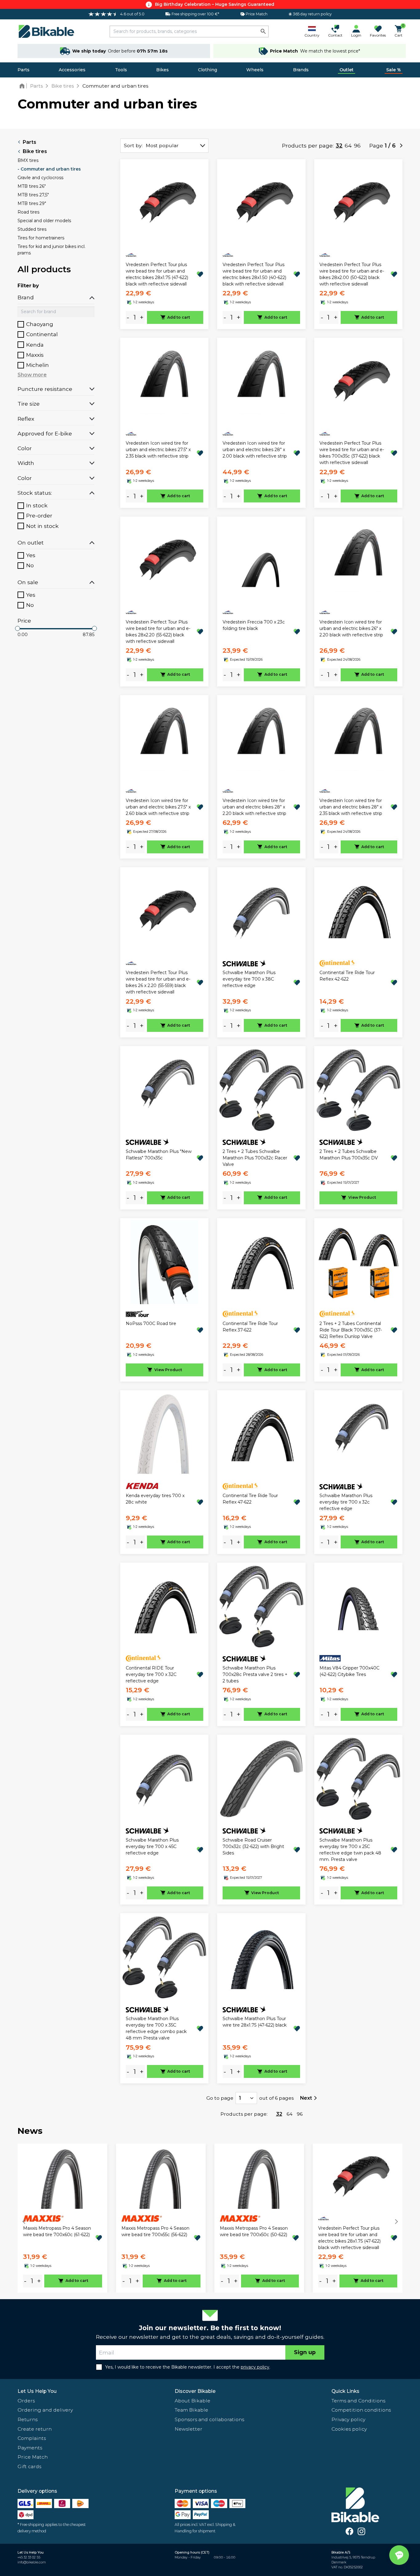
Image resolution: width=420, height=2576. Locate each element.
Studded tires (32, 229)
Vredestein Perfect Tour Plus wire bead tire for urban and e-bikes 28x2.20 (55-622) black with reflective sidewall (158, 632)
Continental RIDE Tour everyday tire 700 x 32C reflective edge (151, 1674)
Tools (121, 70)
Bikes (162, 70)
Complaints (32, 2438)
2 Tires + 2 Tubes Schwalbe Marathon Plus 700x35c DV (349, 1155)
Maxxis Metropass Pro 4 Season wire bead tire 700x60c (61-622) (57, 2231)
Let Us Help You (37, 2391)
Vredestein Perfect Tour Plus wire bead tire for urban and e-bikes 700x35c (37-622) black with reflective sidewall (352, 453)
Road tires (28, 212)
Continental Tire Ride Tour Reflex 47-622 (250, 1499)
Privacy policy (348, 2419)
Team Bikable (191, 2410)
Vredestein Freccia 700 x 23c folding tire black (254, 625)
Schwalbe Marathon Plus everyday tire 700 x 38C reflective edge (249, 979)
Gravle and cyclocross (40, 178)
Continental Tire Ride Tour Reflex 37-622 (250, 1327)
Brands (301, 70)
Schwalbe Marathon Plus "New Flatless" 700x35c (159, 1155)
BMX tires (28, 160)
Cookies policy (349, 2429)
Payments (30, 2448)
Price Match (33, 2457)
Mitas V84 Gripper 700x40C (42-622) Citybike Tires (349, 1671)
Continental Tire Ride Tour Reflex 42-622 (347, 976)
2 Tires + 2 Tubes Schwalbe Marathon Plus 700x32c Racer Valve (255, 1158)
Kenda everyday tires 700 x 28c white (155, 1499)
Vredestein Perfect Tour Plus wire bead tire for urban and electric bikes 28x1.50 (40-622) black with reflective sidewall (254, 274)
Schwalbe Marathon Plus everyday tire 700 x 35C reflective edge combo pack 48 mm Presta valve (156, 2028)
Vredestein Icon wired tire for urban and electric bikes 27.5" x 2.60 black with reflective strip (158, 807)
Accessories (72, 70)
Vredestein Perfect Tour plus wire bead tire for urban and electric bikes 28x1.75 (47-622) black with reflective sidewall (157, 274)
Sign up (305, 2352)
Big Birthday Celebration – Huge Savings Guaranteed (215, 4)
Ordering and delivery (45, 2410)
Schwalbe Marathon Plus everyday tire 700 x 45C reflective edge (152, 1846)
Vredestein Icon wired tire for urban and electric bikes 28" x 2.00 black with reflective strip (255, 450)
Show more (32, 375)
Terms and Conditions (358, 2401)
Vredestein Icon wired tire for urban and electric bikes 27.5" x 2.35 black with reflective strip (158, 450)
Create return (35, 2429)
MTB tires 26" (32, 186)
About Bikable (192, 2401)
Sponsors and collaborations (209, 2419)
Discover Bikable (195, 2391)
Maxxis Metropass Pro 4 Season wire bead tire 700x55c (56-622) (155, 2231)
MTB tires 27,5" (33, 195)
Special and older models (44, 221)
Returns (28, 2419)
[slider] (18, 628)
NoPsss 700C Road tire (151, 1323)
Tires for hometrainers (41, 238)
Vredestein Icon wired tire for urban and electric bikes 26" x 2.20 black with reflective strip (351, 628)
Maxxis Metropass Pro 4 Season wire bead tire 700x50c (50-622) (254, 2231)
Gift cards (29, 2466)
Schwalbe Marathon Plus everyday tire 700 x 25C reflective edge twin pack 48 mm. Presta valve (350, 1850)
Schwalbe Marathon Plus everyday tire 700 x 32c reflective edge (346, 1502)
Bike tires (35, 151)
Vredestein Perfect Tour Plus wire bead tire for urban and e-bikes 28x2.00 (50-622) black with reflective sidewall (352, 274)
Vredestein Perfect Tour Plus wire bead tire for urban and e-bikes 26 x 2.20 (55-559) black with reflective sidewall (158, 982)
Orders (26, 2401)
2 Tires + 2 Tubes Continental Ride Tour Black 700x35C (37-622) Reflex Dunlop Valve (351, 1330)
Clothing (208, 70)
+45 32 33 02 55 (29, 2557)
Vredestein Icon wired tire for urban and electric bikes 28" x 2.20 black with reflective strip (254, 807)
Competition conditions (361, 2410)
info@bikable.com (32, 2562)
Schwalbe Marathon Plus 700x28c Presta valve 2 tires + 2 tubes (255, 1674)
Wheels (255, 70)
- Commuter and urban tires (49, 169)
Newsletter (188, 2429)
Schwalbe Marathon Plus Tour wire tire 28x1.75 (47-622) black (255, 2022)
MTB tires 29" (32, 203)
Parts (24, 70)
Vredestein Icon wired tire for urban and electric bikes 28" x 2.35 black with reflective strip (351, 807)
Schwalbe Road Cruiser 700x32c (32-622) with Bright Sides (253, 1846)
